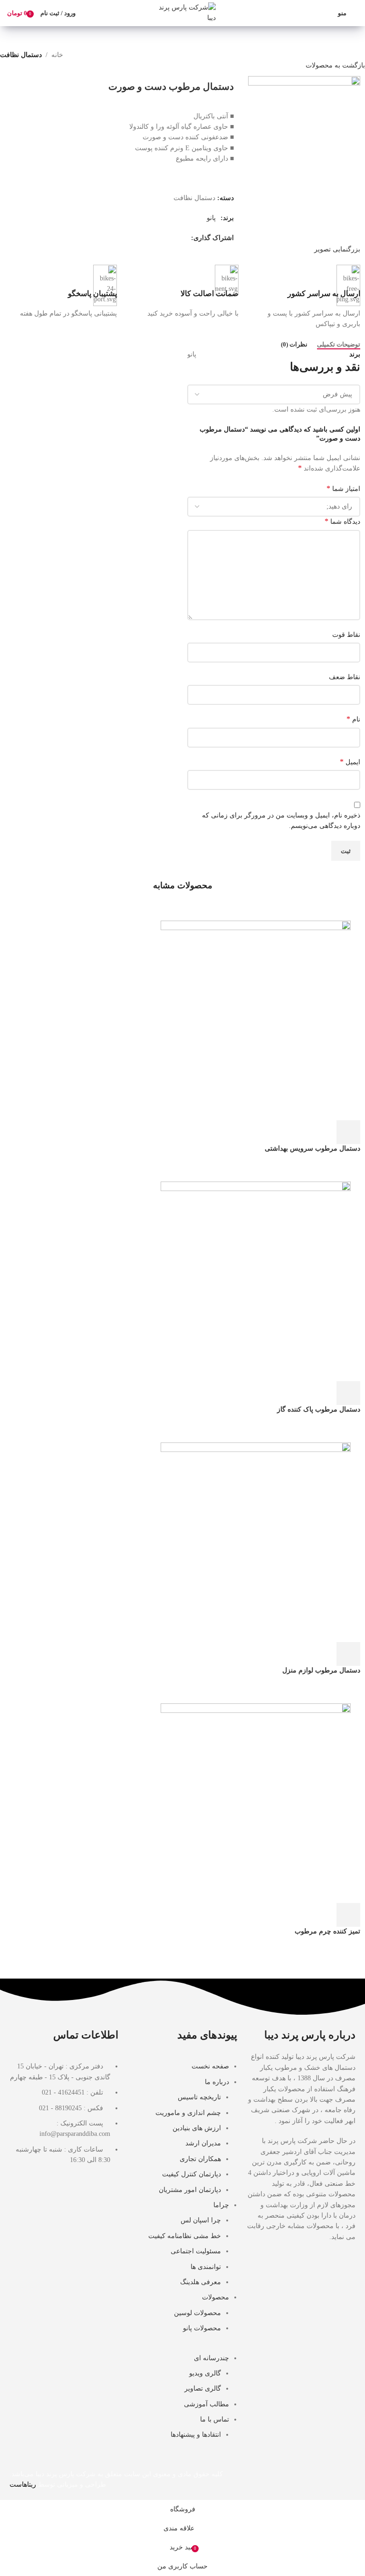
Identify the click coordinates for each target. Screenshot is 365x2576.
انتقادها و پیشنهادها (196, 2435)
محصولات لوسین (197, 2313)
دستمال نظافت (21, 55)
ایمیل (350, 762)
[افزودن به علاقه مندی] (271, 1132)
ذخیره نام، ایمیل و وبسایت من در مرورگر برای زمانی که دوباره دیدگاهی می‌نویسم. (281, 821)
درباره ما (217, 2082)
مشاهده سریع (323, 1132)
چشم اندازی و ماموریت (188, 2113)
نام (353, 719)
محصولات (216, 2297)
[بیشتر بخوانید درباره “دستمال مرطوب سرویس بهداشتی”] (348, 1132)
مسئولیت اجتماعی (196, 2251)
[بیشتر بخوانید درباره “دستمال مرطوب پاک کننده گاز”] (348, 1393)
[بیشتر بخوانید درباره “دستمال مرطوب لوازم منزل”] (348, 1654)
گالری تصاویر (203, 2389)
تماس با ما (215, 2419)
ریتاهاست (23, 2485)
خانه (57, 55)
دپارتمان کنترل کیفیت (192, 2174)
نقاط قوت (346, 635)
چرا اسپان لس (201, 2220)
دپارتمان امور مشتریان (190, 2190)
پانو (211, 218)
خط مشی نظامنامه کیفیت (185, 2236)
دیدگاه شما (342, 521)
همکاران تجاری (200, 2159)
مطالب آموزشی (207, 2404)
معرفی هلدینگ (201, 2282)
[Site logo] (182, 13)
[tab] (339, 345)
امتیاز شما (343, 488)
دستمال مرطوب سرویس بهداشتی (312, 1149)
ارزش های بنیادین (197, 2128)
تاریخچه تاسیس (199, 2097)
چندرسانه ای (211, 2358)
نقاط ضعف (345, 677)
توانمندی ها (206, 2267)
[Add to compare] (297, 1132)
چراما (221, 2205)
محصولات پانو (202, 2328)
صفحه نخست (210, 2066)
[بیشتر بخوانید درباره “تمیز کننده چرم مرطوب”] (348, 1915)
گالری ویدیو (205, 2373)
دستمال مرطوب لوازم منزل (321, 1670)
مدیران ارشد (203, 2143)
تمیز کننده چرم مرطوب (327, 1931)
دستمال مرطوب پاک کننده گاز (319, 1409)
